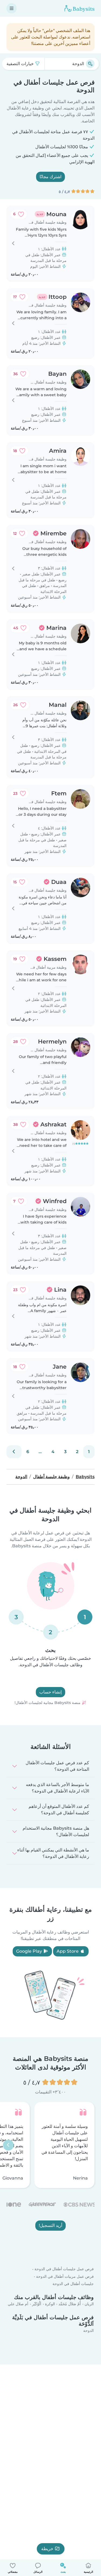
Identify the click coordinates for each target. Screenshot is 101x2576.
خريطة (47, 2549)
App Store (68, 1951)
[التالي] (14, 1452)
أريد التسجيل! (50, 2226)
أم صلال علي (18, 2304)
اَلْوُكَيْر (37, 2304)
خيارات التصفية (21, 64)
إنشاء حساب (50, 1692)
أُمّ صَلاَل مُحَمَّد (70, 2304)
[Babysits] (79, 8)
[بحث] (90, 64)
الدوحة (88, 2331)
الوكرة (50, 2304)
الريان (89, 2304)
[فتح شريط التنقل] (12, 8)
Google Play (30, 1951)
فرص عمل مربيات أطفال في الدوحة (65, 2276)
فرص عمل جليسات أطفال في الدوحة (64, 2269)
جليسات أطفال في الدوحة (73, 2284)
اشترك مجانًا (50, 177)
